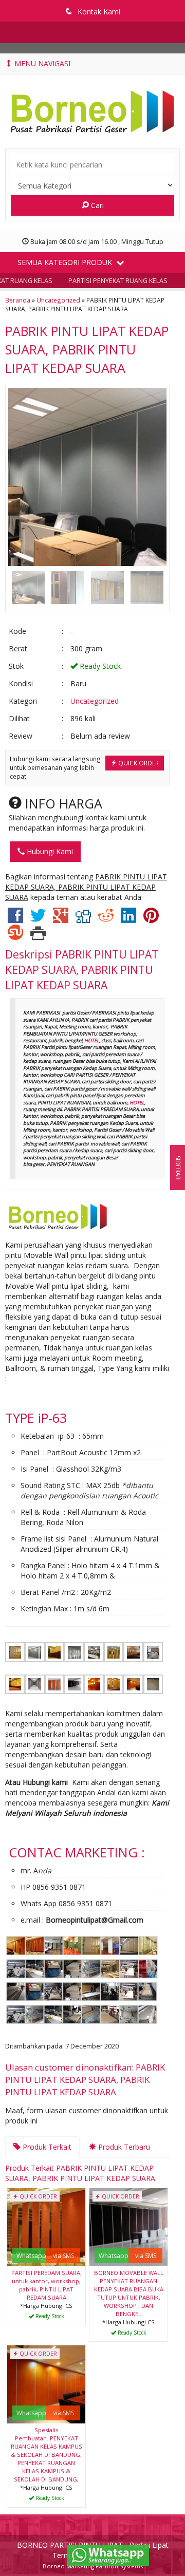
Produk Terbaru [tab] (123, 2147)
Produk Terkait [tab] (46, 2147)
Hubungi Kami (49, 851)
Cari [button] (96, 205)
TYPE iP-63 (36, 1418)
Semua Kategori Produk (66, 262)
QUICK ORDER (138, 763)
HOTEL (92, 1040)
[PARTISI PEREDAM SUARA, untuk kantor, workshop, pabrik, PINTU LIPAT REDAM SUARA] (46, 2226)
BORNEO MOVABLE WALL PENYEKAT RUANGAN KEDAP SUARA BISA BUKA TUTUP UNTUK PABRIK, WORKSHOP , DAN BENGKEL (129, 2293)
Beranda (18, 300)
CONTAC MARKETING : (77, 1852)
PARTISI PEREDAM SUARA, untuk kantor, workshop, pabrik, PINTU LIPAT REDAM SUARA (47, 2285)
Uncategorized (58, 300)
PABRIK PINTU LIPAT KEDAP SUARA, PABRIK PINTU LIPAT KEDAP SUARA (87, 349)
